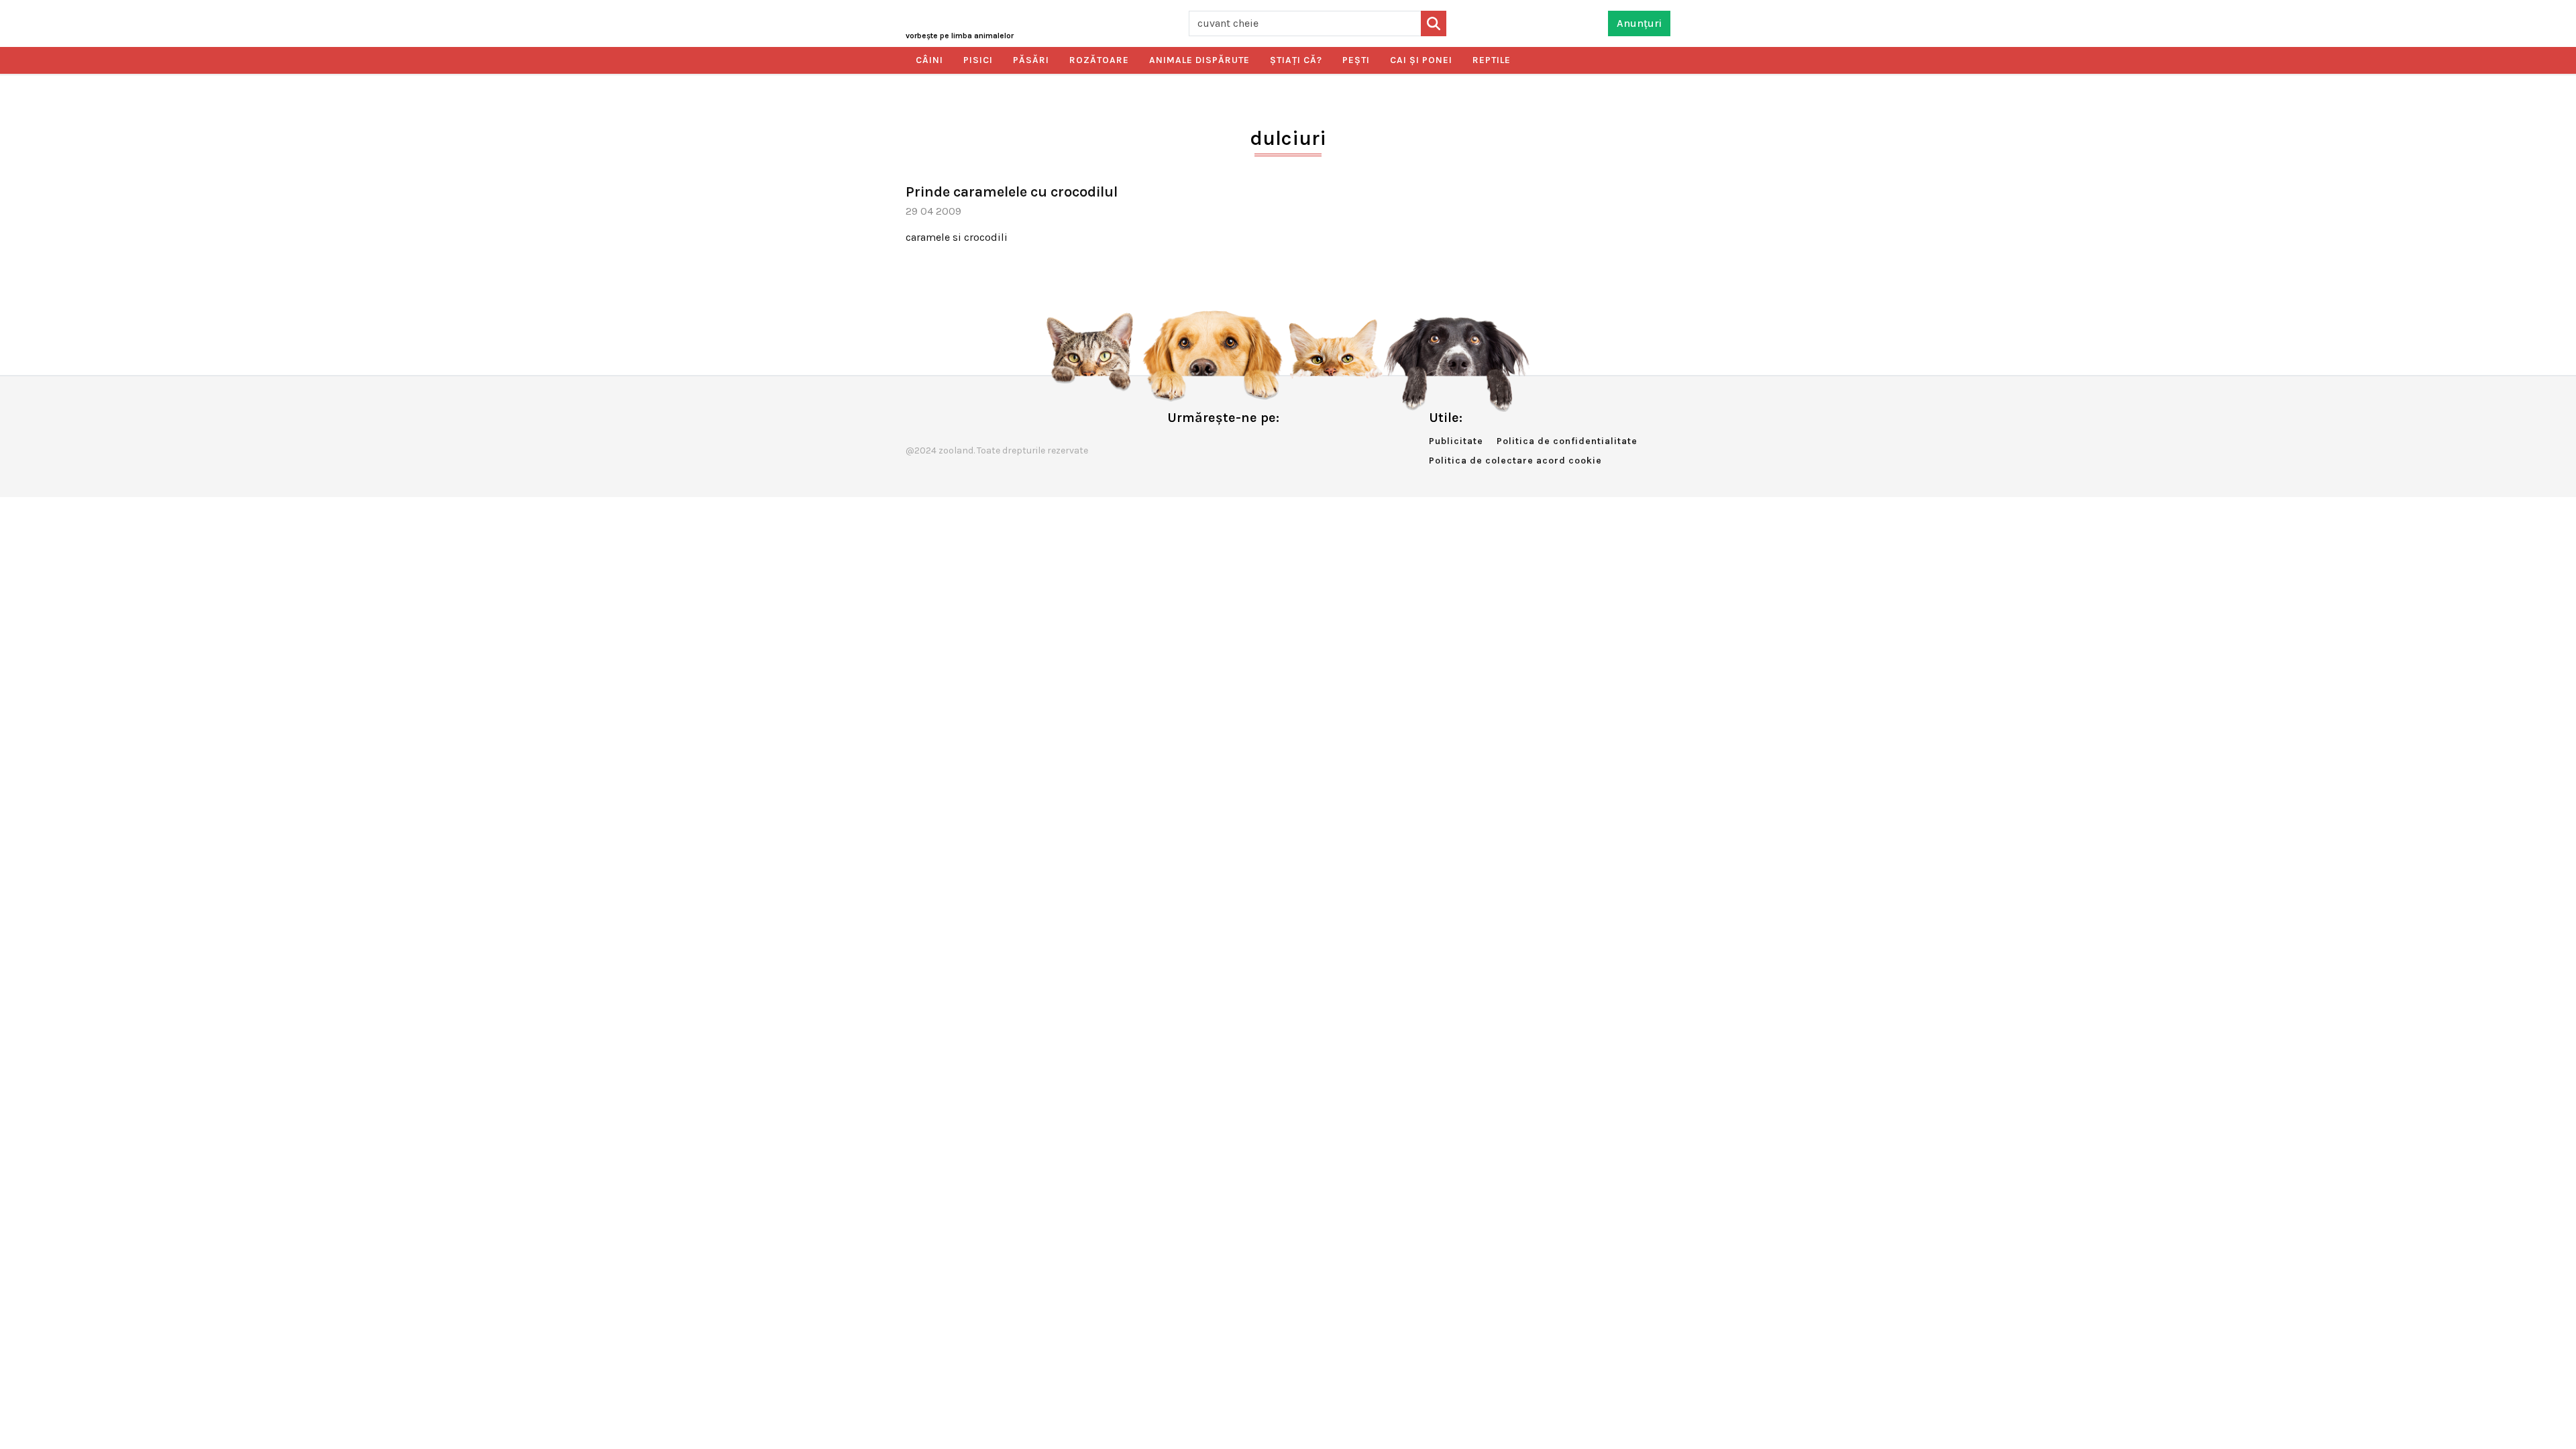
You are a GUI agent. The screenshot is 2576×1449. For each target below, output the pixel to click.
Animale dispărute (1199, 60)
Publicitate (1456, 441)
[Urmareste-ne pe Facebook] (1177, 446)
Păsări (1031, 60)
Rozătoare (1099, 60)
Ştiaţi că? (1296, 60)
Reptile (1492, 60)
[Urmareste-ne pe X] (1199, 446)
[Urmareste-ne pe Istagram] (1222, 446)
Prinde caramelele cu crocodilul (1012, 192)
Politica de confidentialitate (1567, 441)
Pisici (978, 60)
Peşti (1356, 60)
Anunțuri (1639, 23)
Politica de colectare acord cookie (1515, 461)
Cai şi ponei (1421, 60)
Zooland (960, 36)
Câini (929, 60)
